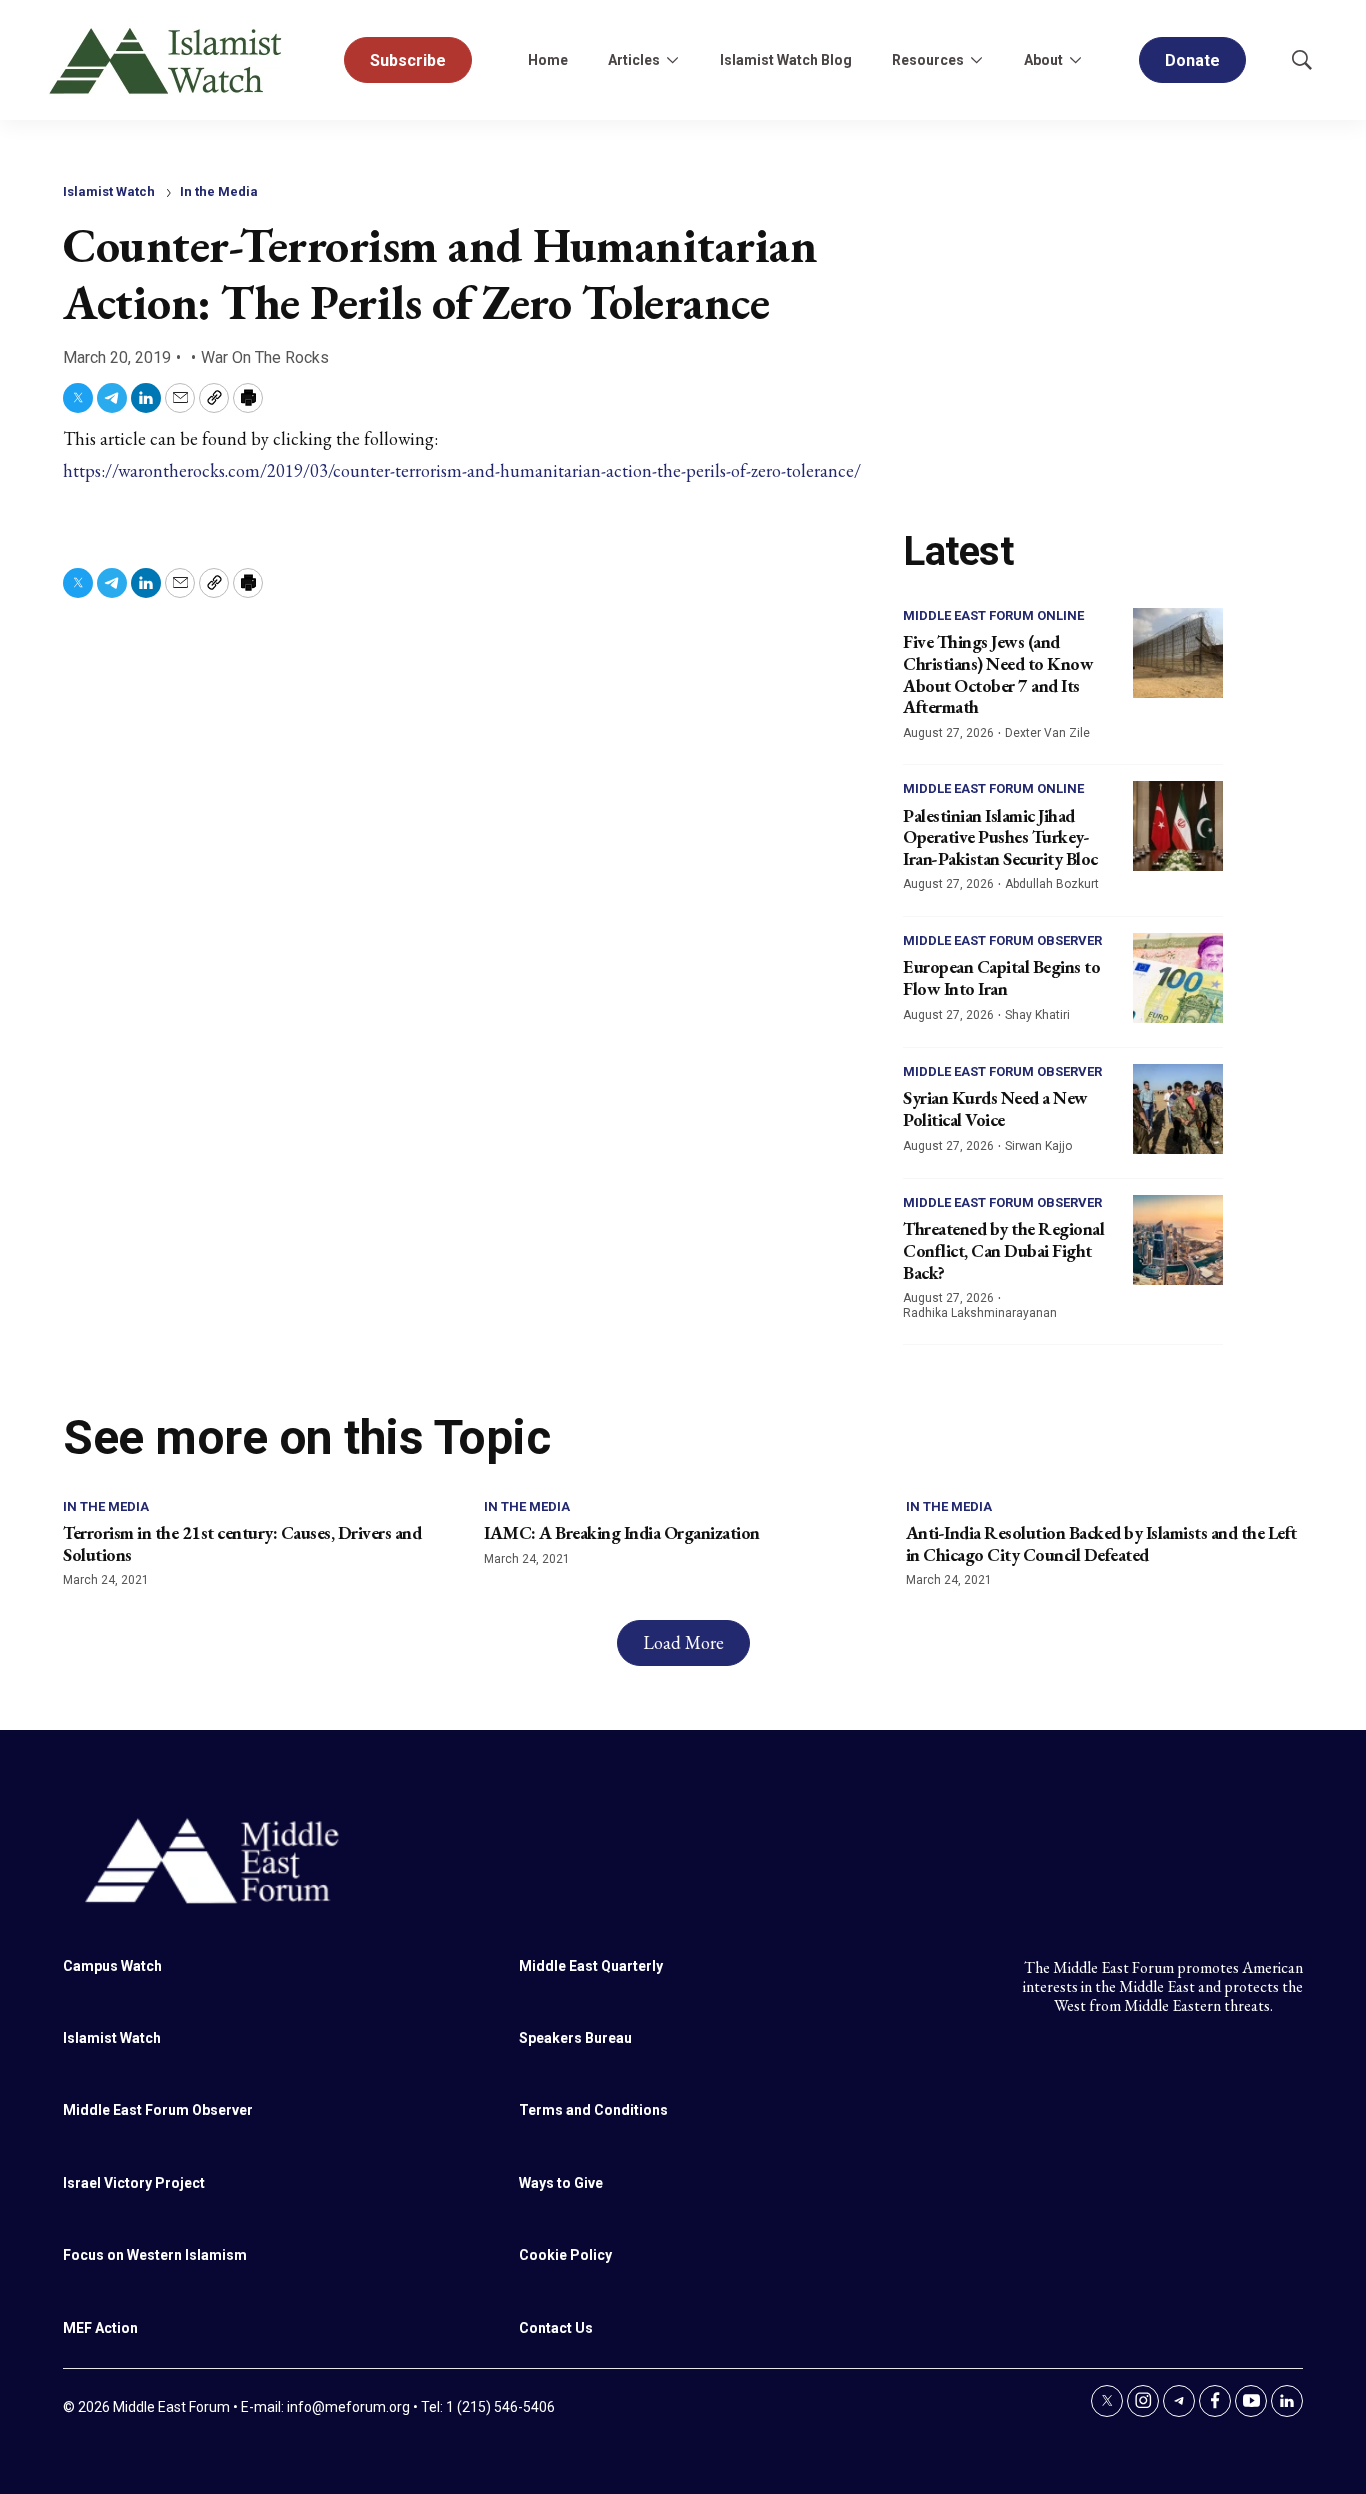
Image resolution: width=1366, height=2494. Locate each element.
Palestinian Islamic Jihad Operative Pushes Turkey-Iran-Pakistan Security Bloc (1000, 837)
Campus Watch (112, 1966)
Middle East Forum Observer (1002, 940)
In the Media (219, 191)
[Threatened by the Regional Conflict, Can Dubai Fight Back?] (1178, 1240)
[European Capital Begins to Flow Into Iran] (1178, 978)
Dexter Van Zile (1047, 733)
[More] (672, 60)
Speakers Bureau (575, 2038)
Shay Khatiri (1037, 1015)
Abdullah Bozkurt (1052, 884)
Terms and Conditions (593, 2110)
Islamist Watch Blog (786, 60)
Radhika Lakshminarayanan (980, 1313)
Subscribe (408, 60)
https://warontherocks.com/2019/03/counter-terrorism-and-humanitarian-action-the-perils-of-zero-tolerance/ (462, 470)
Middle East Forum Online (993, 615)
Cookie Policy (565, 2255)
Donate (1192, 60)
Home (548, 60)
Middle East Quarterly (591, 1966)
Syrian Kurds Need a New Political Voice (995, 1108)
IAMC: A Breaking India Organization (622, 1532)
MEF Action (100, 2328)
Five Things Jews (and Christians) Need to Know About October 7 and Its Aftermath (998, 674)
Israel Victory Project (134, 2183)
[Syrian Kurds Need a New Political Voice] (1178, 1109)
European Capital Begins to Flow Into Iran (1001, 977)
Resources (928, 60)
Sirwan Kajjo (1038, 1146)
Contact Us (556, 2328)
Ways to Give (561, 2183)
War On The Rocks (265, 357)
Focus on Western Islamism (155, 2255)
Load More (683, 1642)
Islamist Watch (109, 191)
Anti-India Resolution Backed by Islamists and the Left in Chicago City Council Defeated (1101, 1543)
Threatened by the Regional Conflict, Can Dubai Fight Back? (1003, 1250)
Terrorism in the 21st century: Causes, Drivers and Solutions (242, 1543)
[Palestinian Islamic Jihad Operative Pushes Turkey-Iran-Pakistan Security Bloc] (1178, 826)
